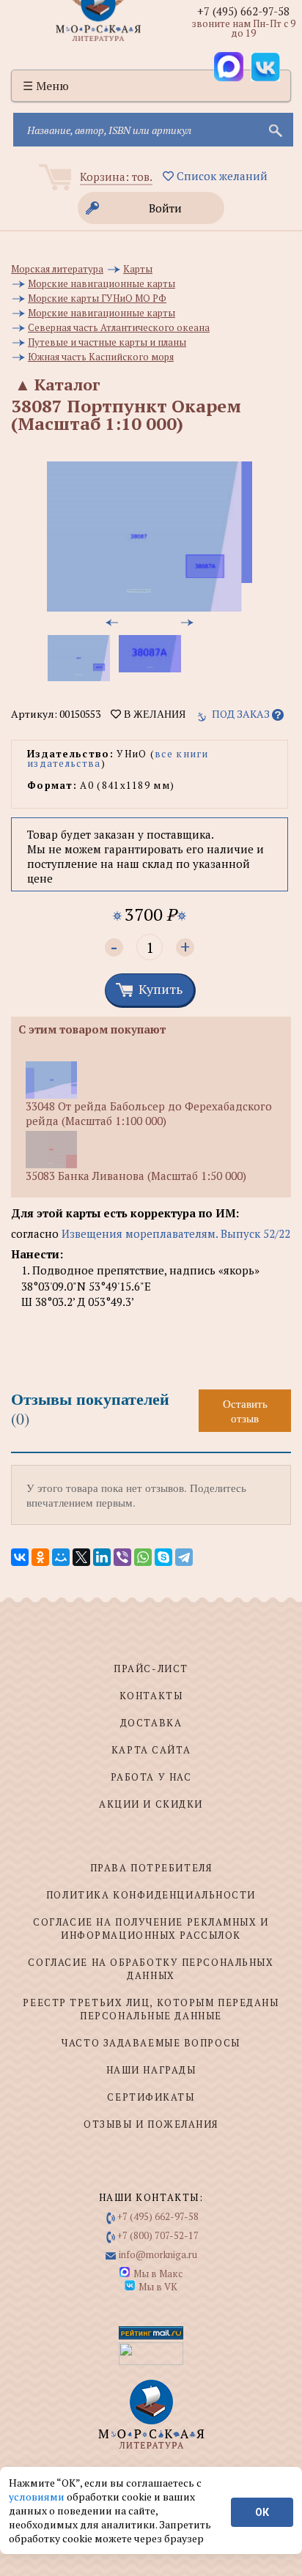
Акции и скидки (151, 1804)
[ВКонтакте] (20, 1557)
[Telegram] (184, 1557)
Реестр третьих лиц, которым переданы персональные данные (151, 2009)
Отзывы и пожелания (151, 2124)
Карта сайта (151, 1750)
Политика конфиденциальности (151, 1895)
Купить (161, 989)
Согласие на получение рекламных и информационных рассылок (151, 1929)
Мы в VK (158, 2287)
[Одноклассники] (40, 1557)
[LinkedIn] (102, 1557)
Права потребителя (151, 1868)
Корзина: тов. (116, 177)
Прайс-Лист (151, 1669)
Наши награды (151, 2070)
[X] (81, 1557)
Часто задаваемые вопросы (151, 2043)
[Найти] (274, 130)
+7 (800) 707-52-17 (158, 2235)
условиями (38, 2497)
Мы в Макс (158, 2274)
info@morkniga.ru (158, 2254)
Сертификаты (151, 2097)
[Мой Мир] (61, 1557)
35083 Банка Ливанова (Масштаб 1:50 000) (136, 1176)
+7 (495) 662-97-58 (243, 11)
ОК (262, 2512)
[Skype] (163, 1557)
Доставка (151, 1723)
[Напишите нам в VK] (265, 67)
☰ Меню (46, 86)
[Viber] (122, 1557)
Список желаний (221, 176)
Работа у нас (151, 1777)
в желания (153, 714)
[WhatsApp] (143, 1557)
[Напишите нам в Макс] (229, 67)
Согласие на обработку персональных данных (151, 1969)
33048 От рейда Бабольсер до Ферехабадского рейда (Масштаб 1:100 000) (149, 1113)
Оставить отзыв (245, 1411)
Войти (165, 208)
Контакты (151, 1696)
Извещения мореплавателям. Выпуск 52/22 (176, 1233)
